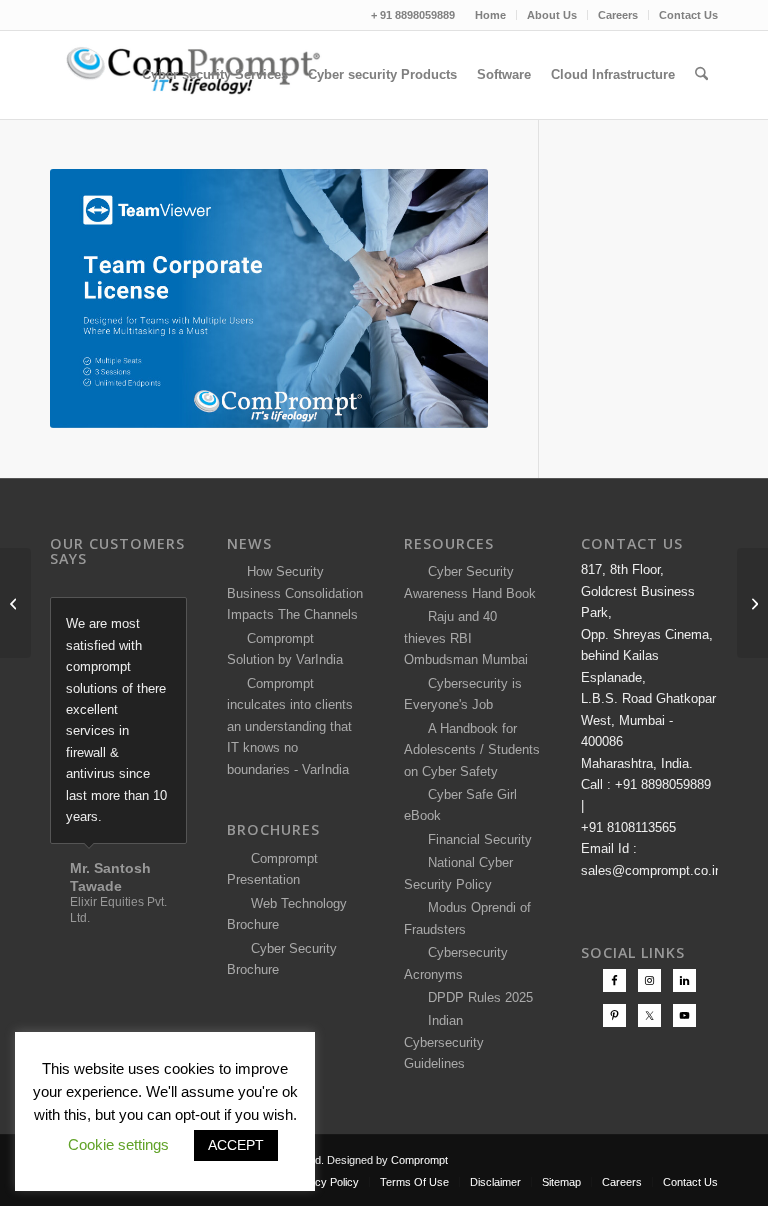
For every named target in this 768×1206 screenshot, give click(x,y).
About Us (552, 15)
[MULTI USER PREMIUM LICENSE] (15, 603)
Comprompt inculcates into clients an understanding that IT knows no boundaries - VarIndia (290, 726)
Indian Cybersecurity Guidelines (444, 1042)
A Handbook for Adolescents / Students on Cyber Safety (472, 750)
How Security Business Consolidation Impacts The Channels (295, 593)
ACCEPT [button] (236, 1145)
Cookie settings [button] (118, 1144)
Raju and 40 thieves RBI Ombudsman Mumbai (466, 638)
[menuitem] (491, 15)
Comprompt (419, 1160)
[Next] (167, 618)
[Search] (701, 75)
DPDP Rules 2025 (476, 997)
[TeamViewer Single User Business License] (752, 603)
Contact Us (688, 15)
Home (490, 15)
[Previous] (122, 618)
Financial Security (476, 839)
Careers (618, 15)
